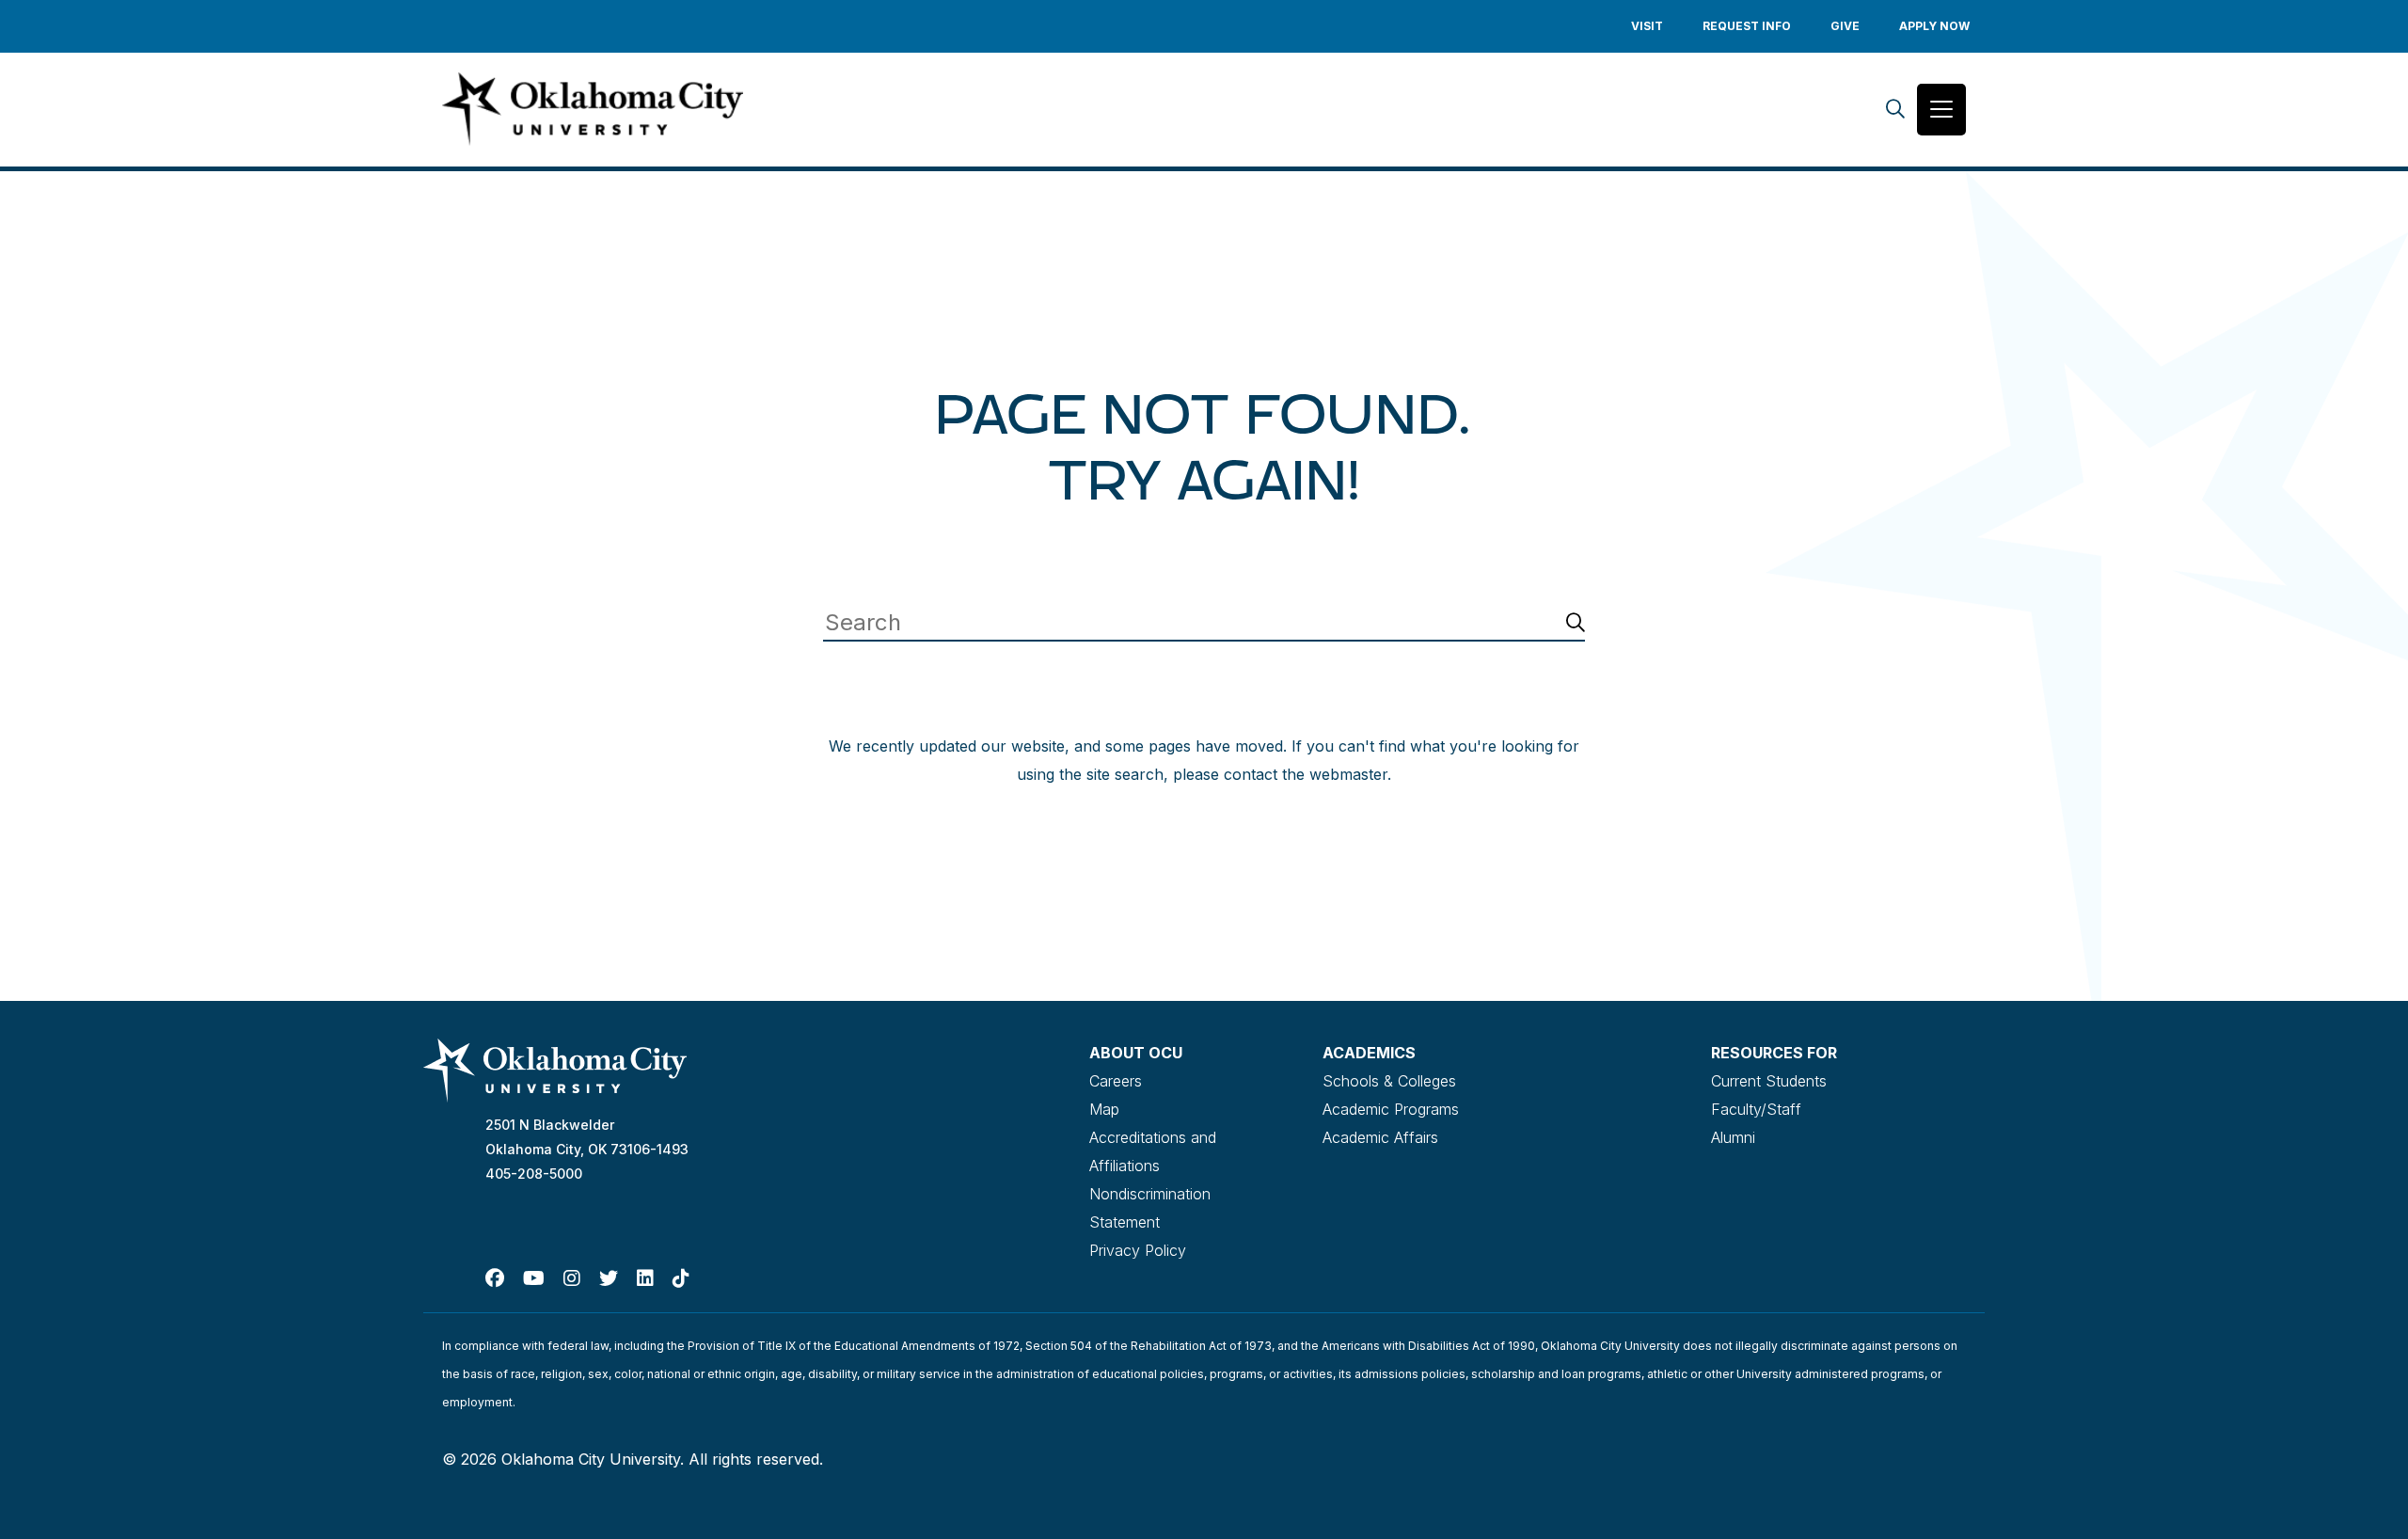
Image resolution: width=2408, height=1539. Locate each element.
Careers (1116, 1081)
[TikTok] (681, 1278)
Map (1104, 1109)
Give (1845, 26)
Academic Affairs (1380, 1137)
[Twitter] (609, 1278)
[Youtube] (534, 1278)
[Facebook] (495, 1278)
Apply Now (1934, 26)
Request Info (1747, 26)
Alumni (1733, 1137)
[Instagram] (572, 1278)
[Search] (1895, 110)
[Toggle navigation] (1941, 110)
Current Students (1769, 1081)
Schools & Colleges (1389, 1081)
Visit (1647, 26)
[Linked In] (645, 1278)
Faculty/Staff (1756, 1109)
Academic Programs (1391, 1109)
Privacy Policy (1138, 1250)
